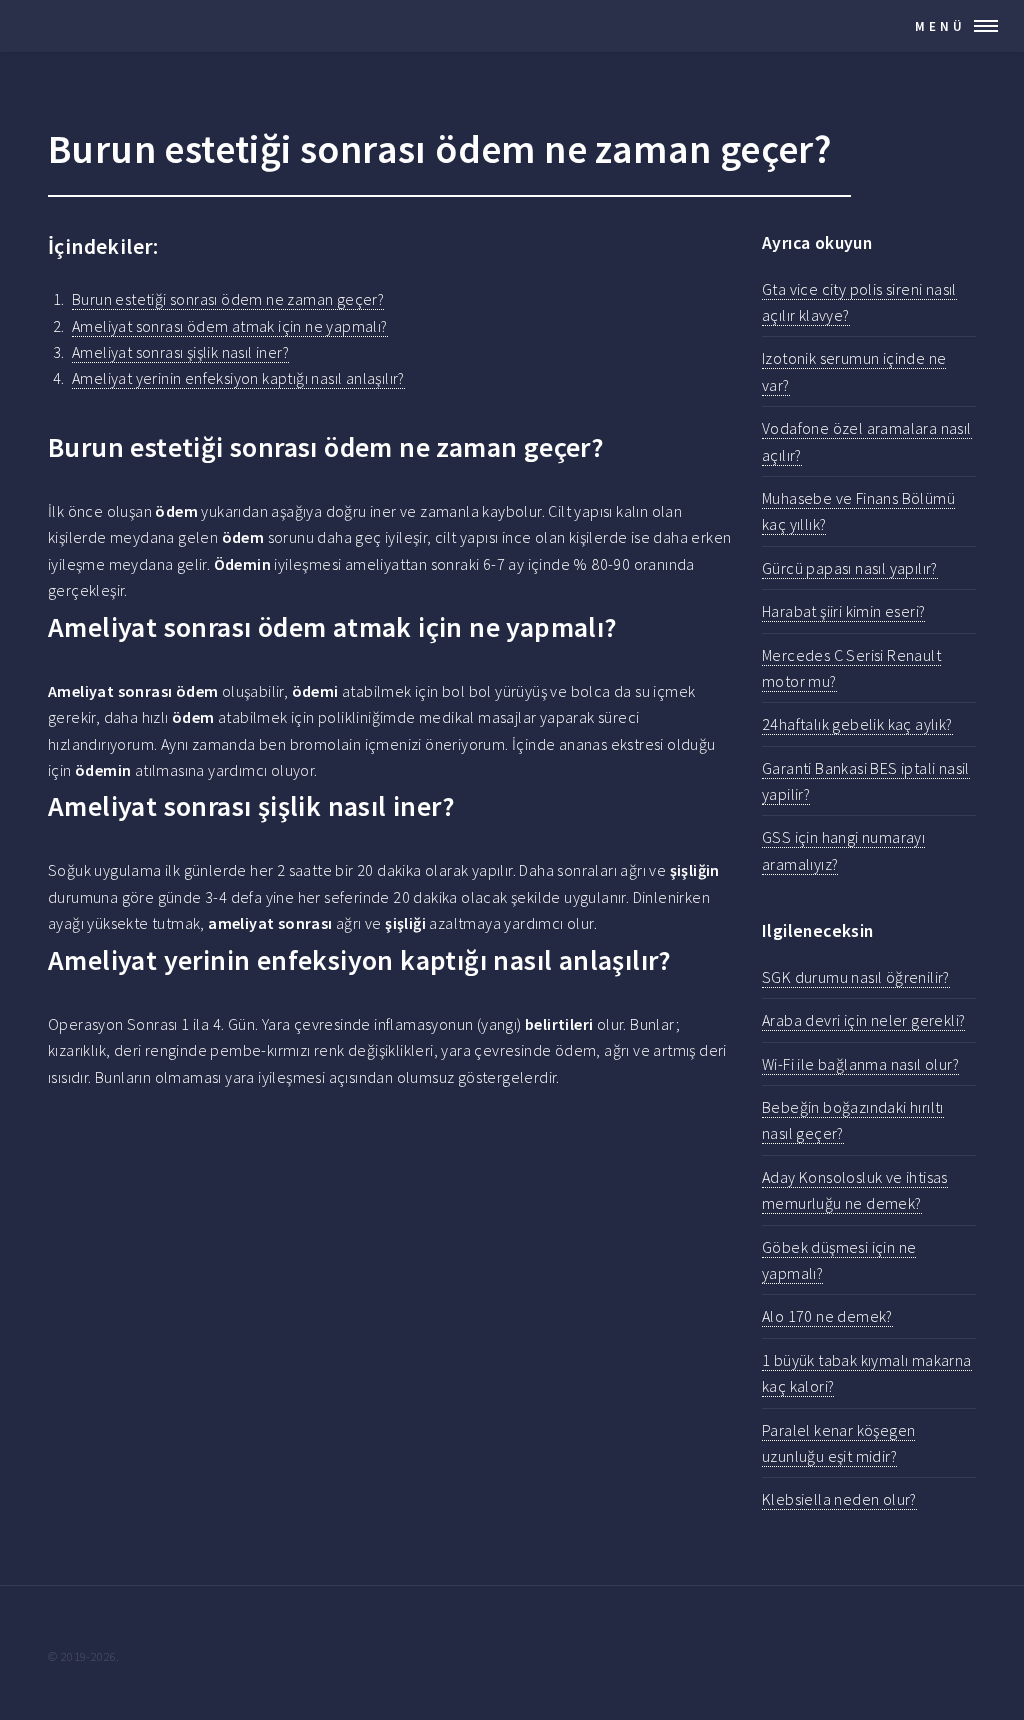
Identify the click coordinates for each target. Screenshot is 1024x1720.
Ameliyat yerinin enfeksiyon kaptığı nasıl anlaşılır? (238, 378)
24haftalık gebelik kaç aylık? (857, 724)
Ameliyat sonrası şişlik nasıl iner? (180, 352)
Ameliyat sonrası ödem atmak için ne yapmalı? (230, 326)
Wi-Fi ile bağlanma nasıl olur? (860, 1064)
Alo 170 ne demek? (827, 1316)
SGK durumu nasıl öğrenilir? (856, 977)
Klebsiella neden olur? (839, 1499)
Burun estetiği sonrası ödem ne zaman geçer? (228, 299)
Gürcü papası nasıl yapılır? (850, 568)
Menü (940, 26)
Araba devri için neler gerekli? (863, 1020)
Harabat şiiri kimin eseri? (843, 611)
